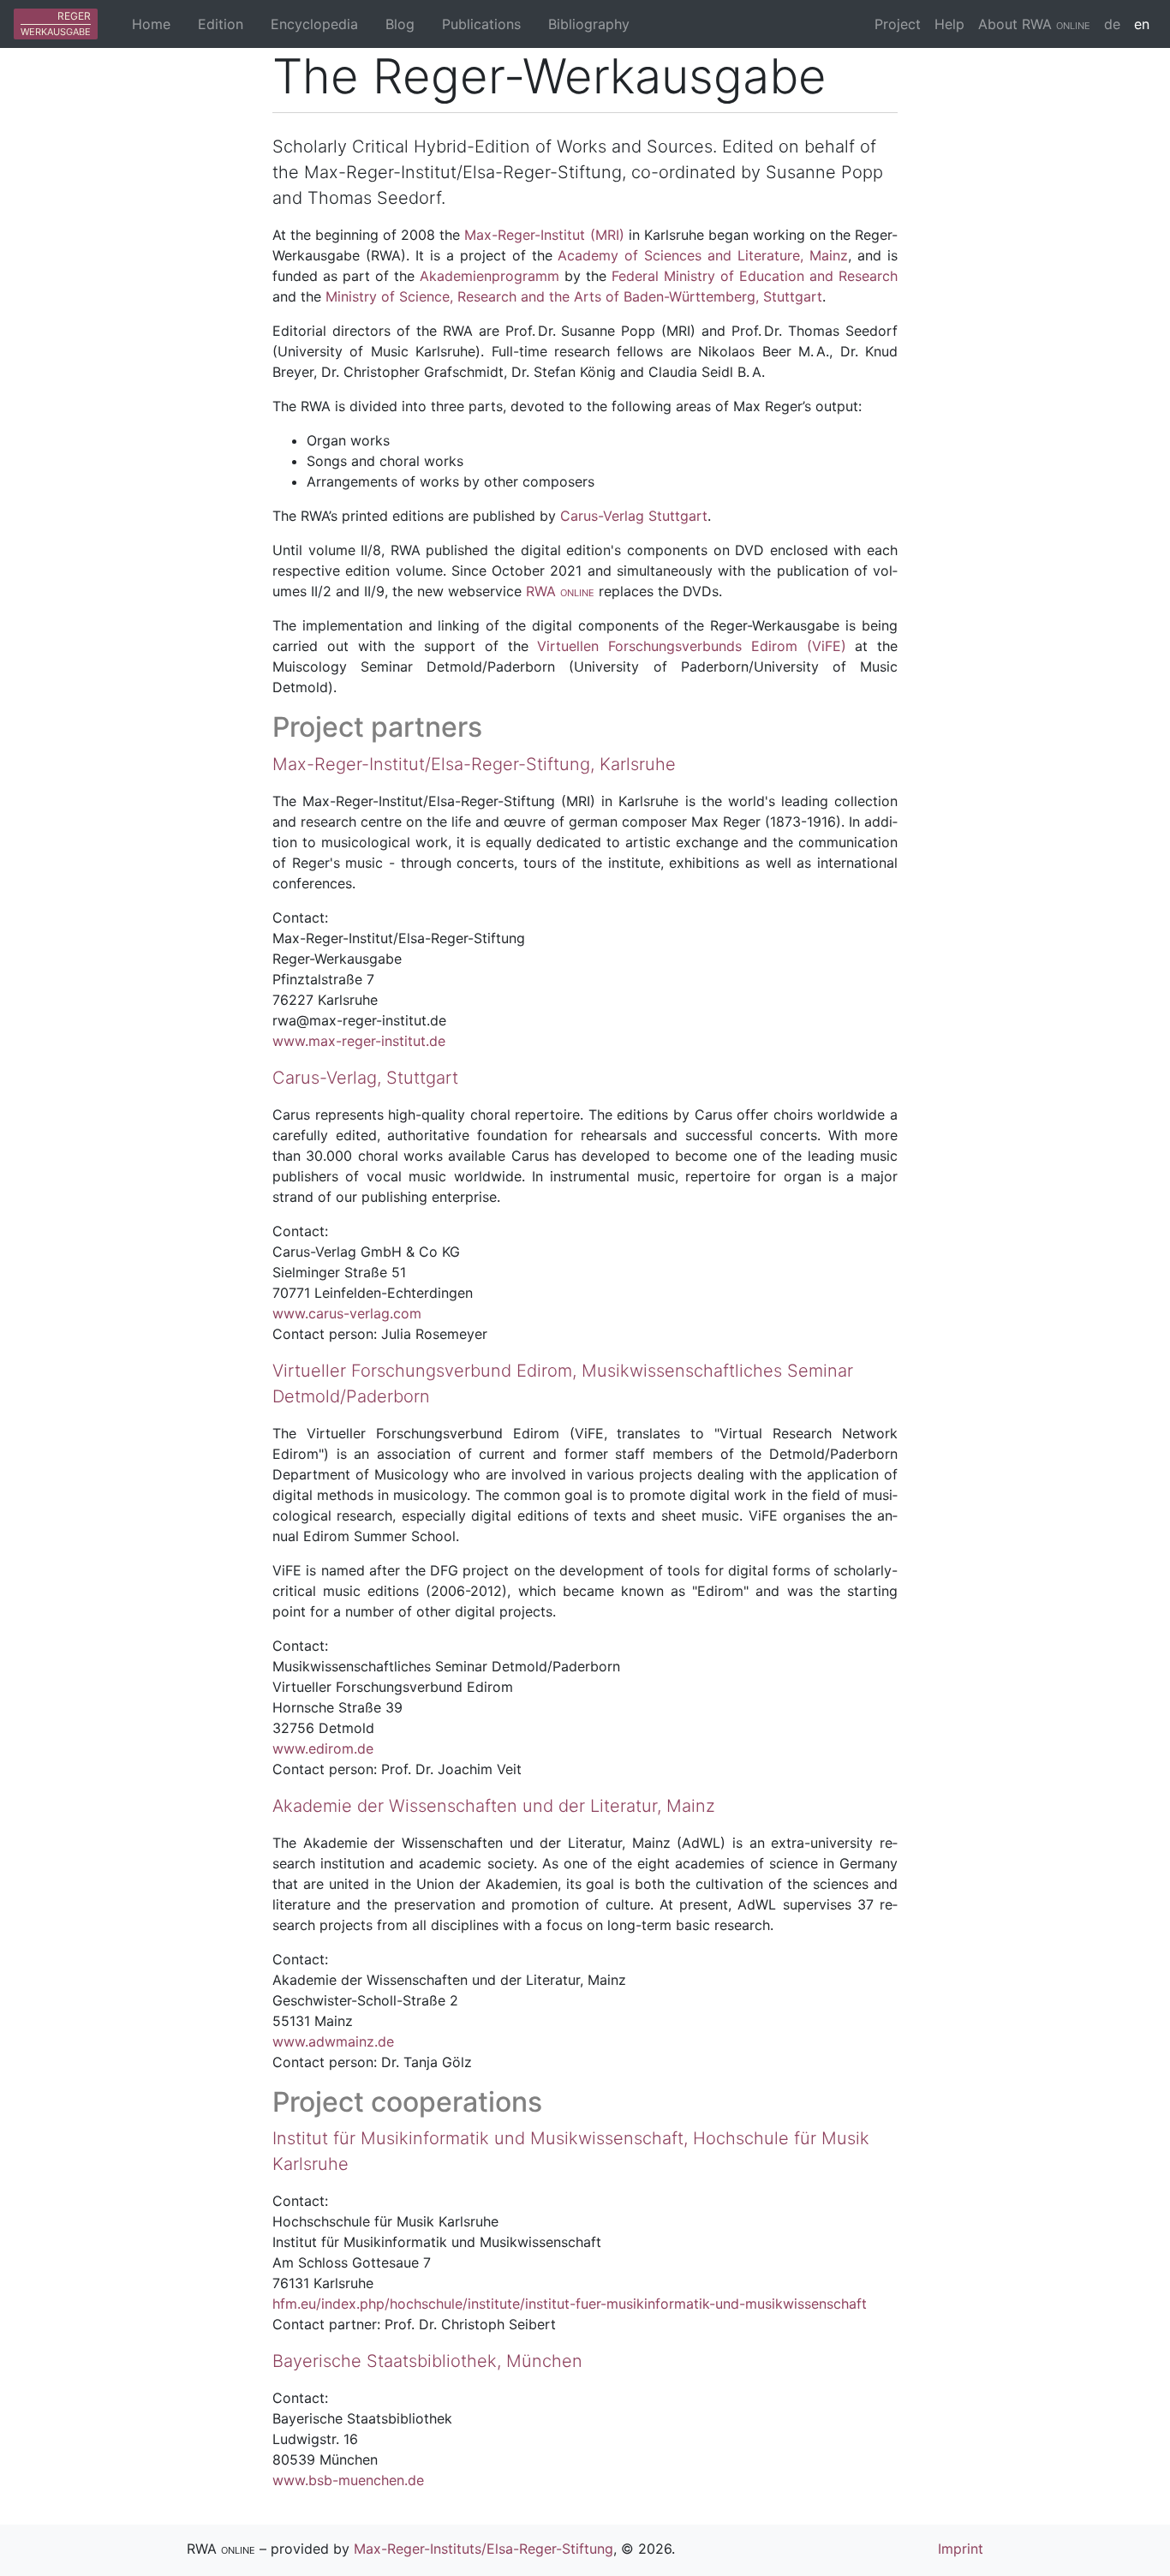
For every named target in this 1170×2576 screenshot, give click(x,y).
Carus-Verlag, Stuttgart (365, 1078)
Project (898, 24)
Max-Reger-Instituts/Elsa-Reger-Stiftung (484, 2549)
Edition (221, 24)
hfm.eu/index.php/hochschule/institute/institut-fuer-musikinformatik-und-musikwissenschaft (570, 2304)
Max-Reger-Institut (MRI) (544, 235)
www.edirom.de (323, 1748)
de (1112, 24)
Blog (400, 24)
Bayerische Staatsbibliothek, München (427, 2361)
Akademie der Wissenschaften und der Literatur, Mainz (494, 1806)
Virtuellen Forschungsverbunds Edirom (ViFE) (691, 646)
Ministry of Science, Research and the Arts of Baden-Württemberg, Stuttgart (574, 296)
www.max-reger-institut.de (359, 1041)
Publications (481, 24)
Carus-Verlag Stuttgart (634, 516)
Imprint (961, 2549)
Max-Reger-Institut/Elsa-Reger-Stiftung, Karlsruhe (474, 764)
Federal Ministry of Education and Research (755, 276)
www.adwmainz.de (333, 2041)
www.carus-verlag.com (347, 1313)
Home (151, 24)
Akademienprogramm (489, 276)
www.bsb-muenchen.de (348, 2480)
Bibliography (589, 24)
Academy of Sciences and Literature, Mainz (703, 255)
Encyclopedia (314, 24)
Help (949, 24)
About (1034, 24)
